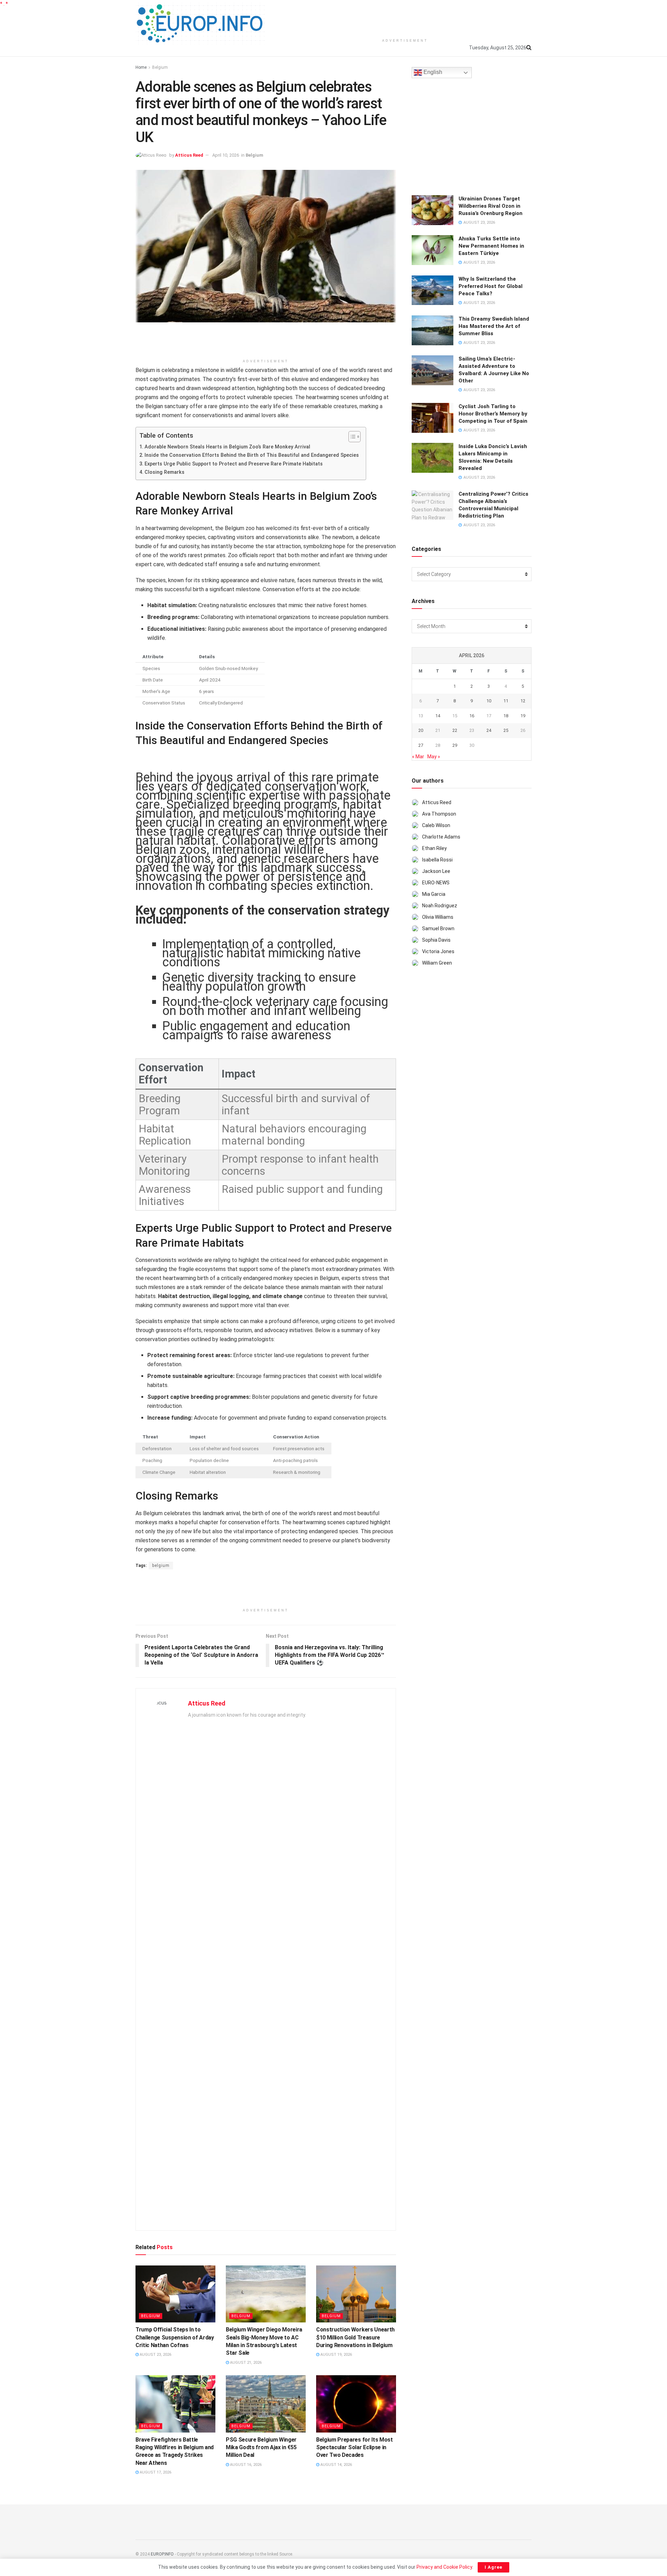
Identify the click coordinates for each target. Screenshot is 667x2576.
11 (506, 701)
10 (489, 701)
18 (506, 716)
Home (141, 67)
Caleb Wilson (436, 825)
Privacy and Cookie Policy (444, 2567)
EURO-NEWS (436, 883)
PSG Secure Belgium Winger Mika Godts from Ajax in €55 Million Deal (261, 2447)
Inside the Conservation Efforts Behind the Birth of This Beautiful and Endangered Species (252, 455)
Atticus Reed (189, 155)
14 (438, 716)
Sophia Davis (436, 940)
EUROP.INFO (162, 2554)
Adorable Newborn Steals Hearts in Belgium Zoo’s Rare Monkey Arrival (227, 447)
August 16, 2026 (245, 2465)
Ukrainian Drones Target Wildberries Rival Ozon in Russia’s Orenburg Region (491, 206)
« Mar (418, 757)
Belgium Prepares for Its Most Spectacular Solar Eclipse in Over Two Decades (355, 2447)
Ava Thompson (439, 814)
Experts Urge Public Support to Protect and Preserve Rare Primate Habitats (234, 464)
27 (421, 745)
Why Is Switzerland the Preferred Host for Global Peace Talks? (491, 286)
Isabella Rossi (437, 860)
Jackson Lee (436, 871)
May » (434, 757)
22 (455, 730)
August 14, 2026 (336, 2465)
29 (455, 745)
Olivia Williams (438, 917)
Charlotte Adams (441, 837)
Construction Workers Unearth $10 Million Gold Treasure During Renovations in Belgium (355, 2337)
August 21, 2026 (245, 2363)
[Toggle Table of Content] (351, 437)
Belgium (160, 67)
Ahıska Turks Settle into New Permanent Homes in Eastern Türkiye (491, 246)
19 (523, 716)
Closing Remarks (164, 472)
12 (523, 701)
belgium (161, 1566)
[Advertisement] (405, 17)
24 (489, 730)
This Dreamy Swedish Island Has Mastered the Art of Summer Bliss (494, 326)
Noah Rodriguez (440, 906)
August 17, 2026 (155, 2472)
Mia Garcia (434, 894)
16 (472, 716)
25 (506, 730)
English (432, 72)
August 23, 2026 (155, 2355)
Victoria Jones (438, 951)
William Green (437, 963)
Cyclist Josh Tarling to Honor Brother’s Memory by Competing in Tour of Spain (493, 414)
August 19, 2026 (336, 2355)
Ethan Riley (434, 848)
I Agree (493, 2567)
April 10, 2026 (226, 155)
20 (421, 730)
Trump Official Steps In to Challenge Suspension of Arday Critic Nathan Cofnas (175, 2337)
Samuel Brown (438, 928)
